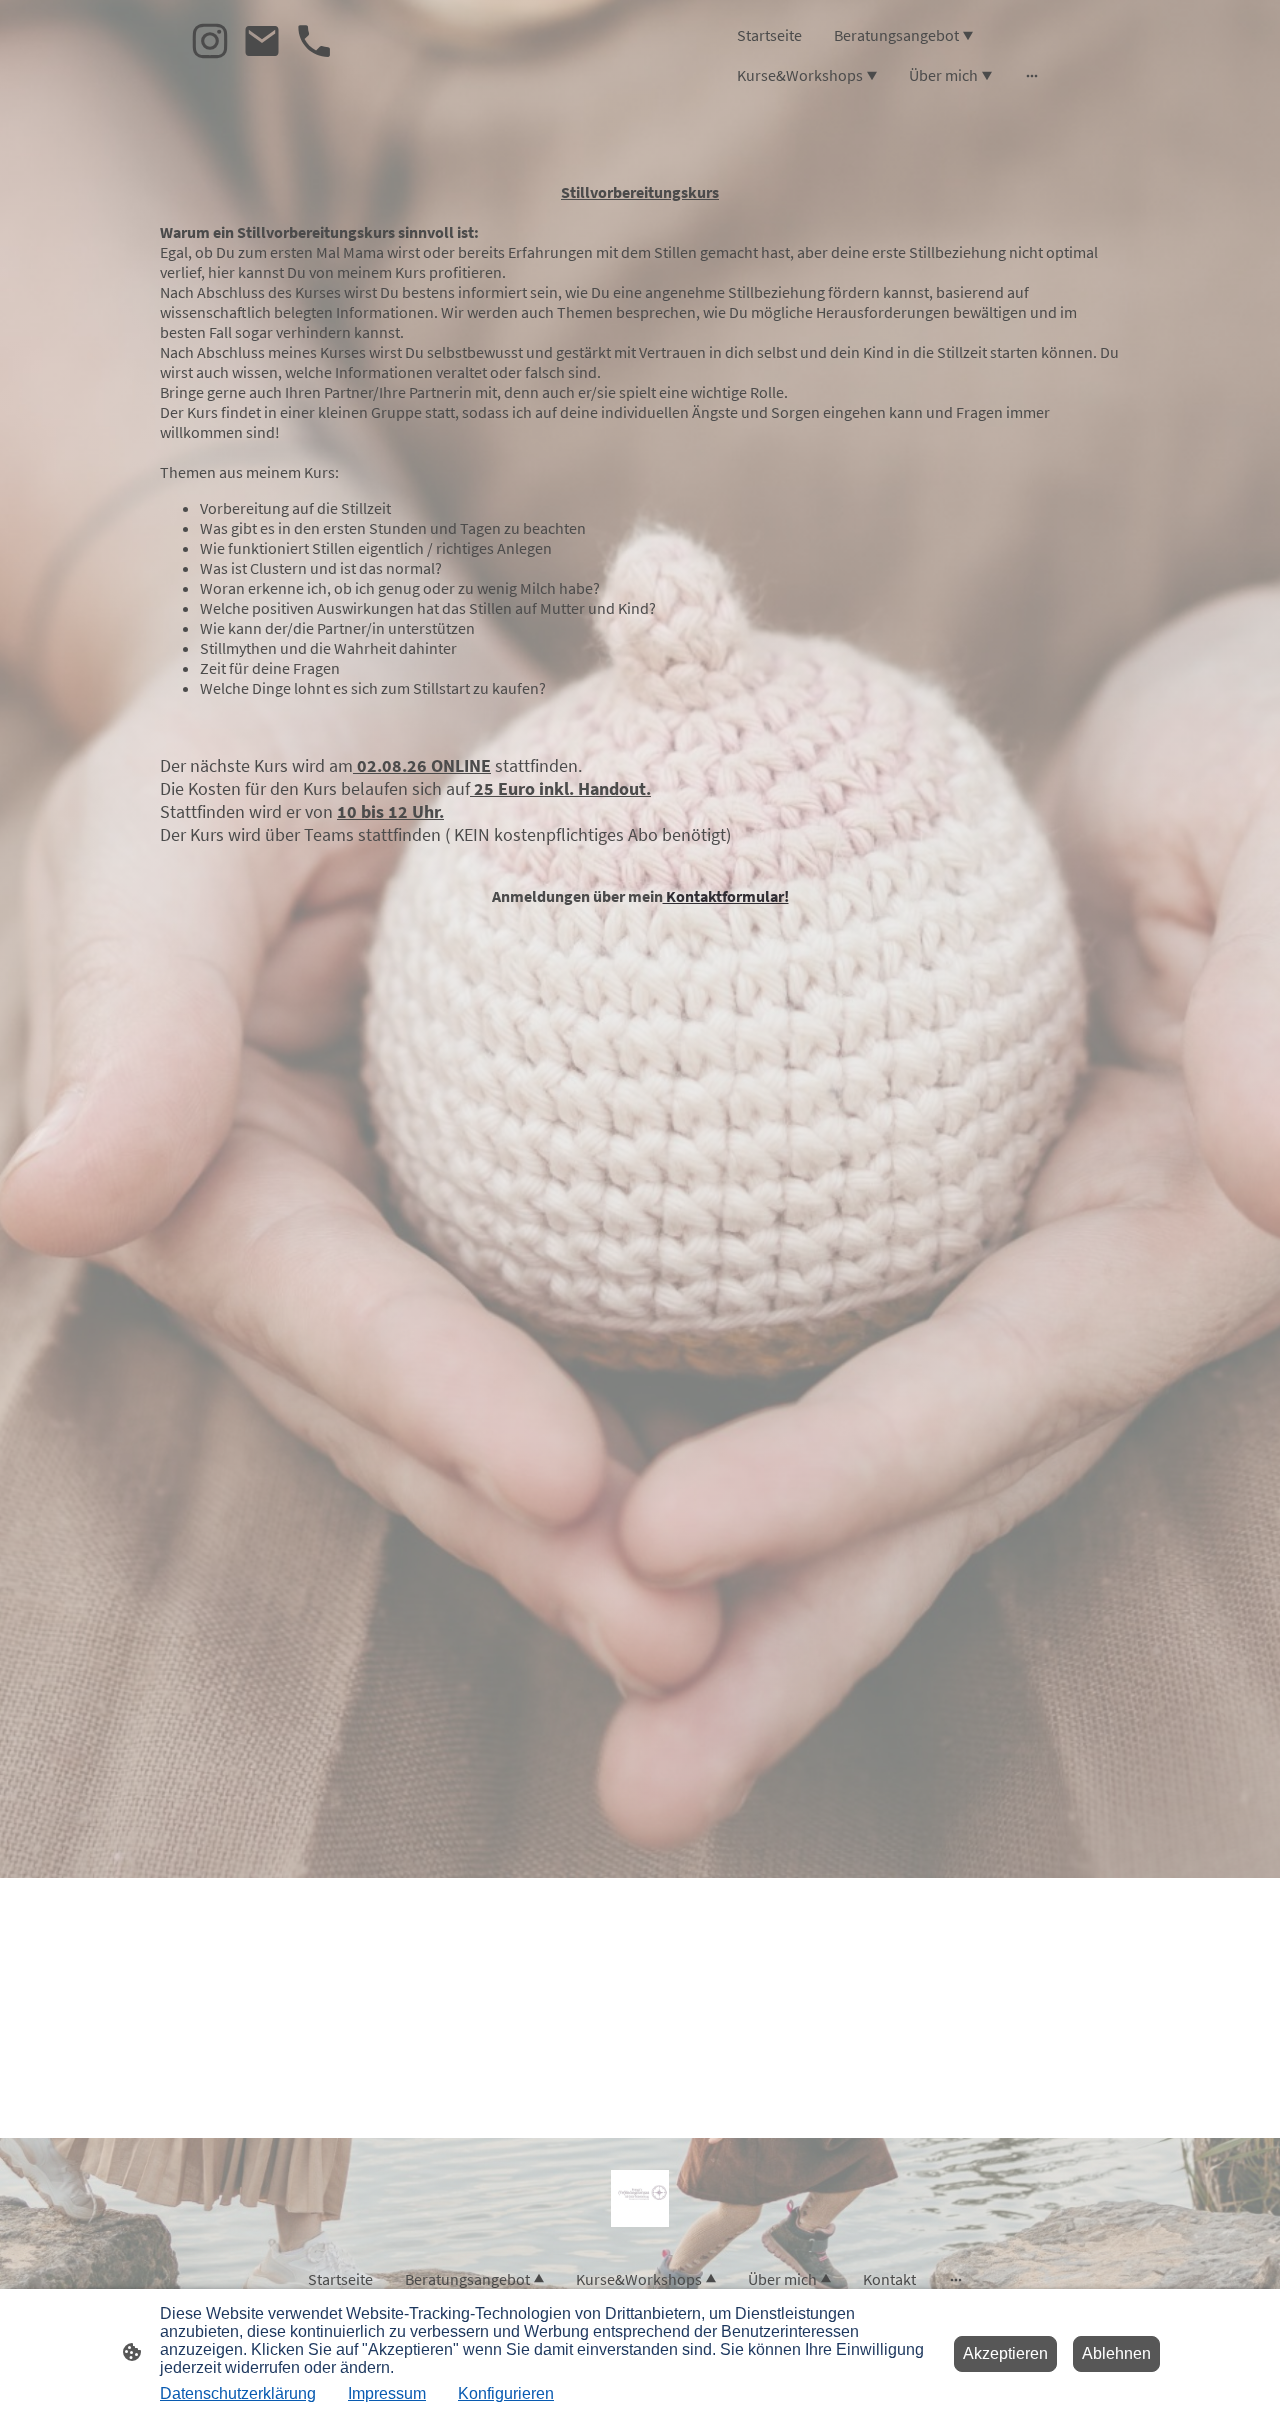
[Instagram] (210, 41)
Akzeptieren (1005, 2353)
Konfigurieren (506, 2393)
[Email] (262, 41)
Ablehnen (1116, 2353)
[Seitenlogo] (639, 2198)
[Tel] (314, 41)
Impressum (387, 2393)
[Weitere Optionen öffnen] (1032, 75)
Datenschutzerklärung (238, 2393)
